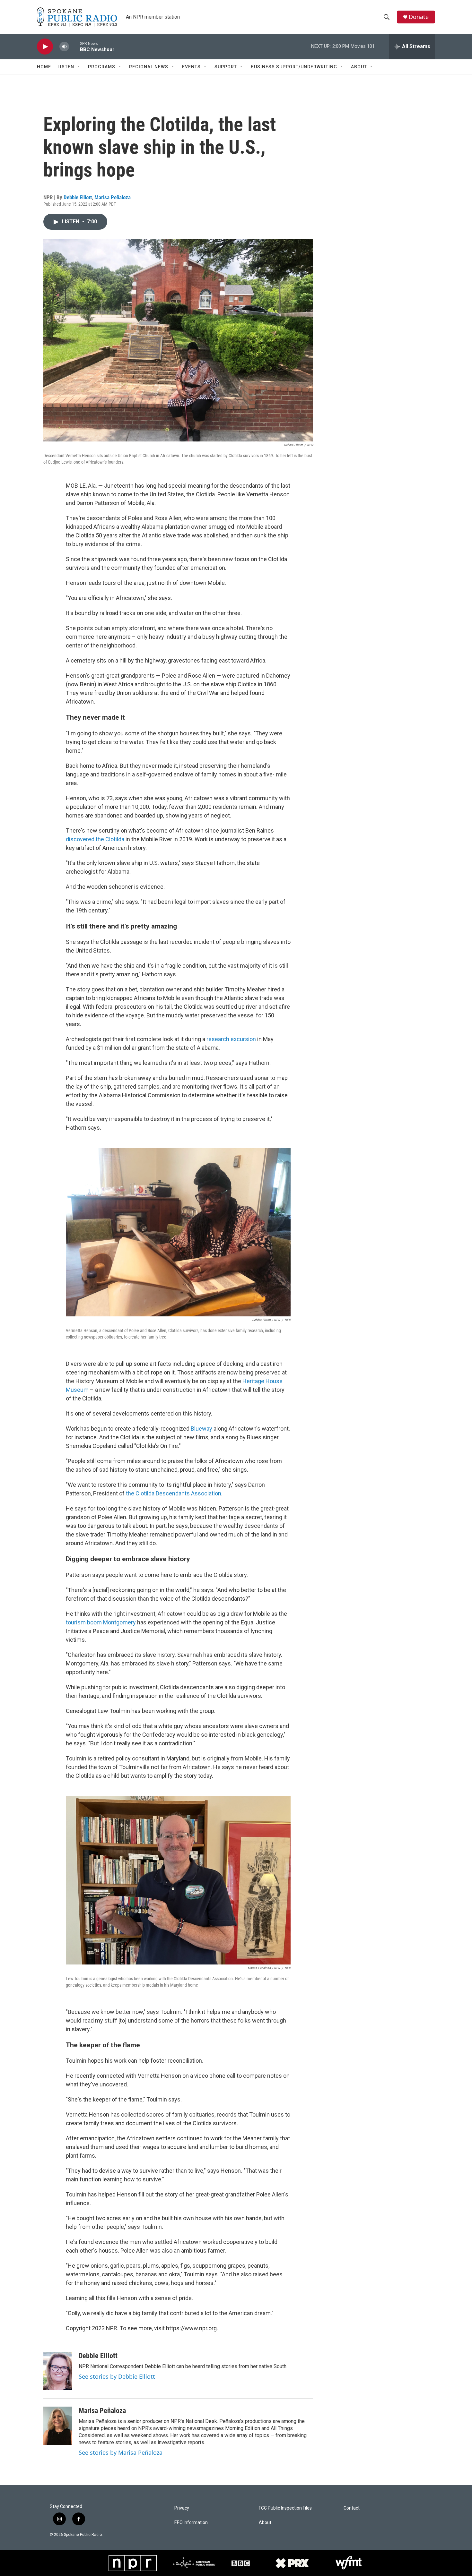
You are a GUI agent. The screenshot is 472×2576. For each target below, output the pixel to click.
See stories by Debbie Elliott (117, 2376)
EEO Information (191, 2523)
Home (44, 67)
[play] (45, 47)
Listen (66, 67)
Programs (102, 67)
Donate (419, 17)
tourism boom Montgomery (101, 1622)
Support (226, 67)
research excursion (231, 1039)
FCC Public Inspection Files (285, 2508)
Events (191, 67)
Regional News (149, 67)
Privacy (182, 2508)
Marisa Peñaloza (113, 197)
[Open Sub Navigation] (79, 67)
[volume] (64, 47)
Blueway (201, 1429)
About (359, 67)
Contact (352, 2508)
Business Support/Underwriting (294, 67)
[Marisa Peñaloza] (58, 2426)
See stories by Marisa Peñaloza (121, 2452)
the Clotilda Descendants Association (174, 1493)
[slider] (74, 46)
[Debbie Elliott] (58, 2371)
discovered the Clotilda (95, 839)
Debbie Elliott (78, 197)
